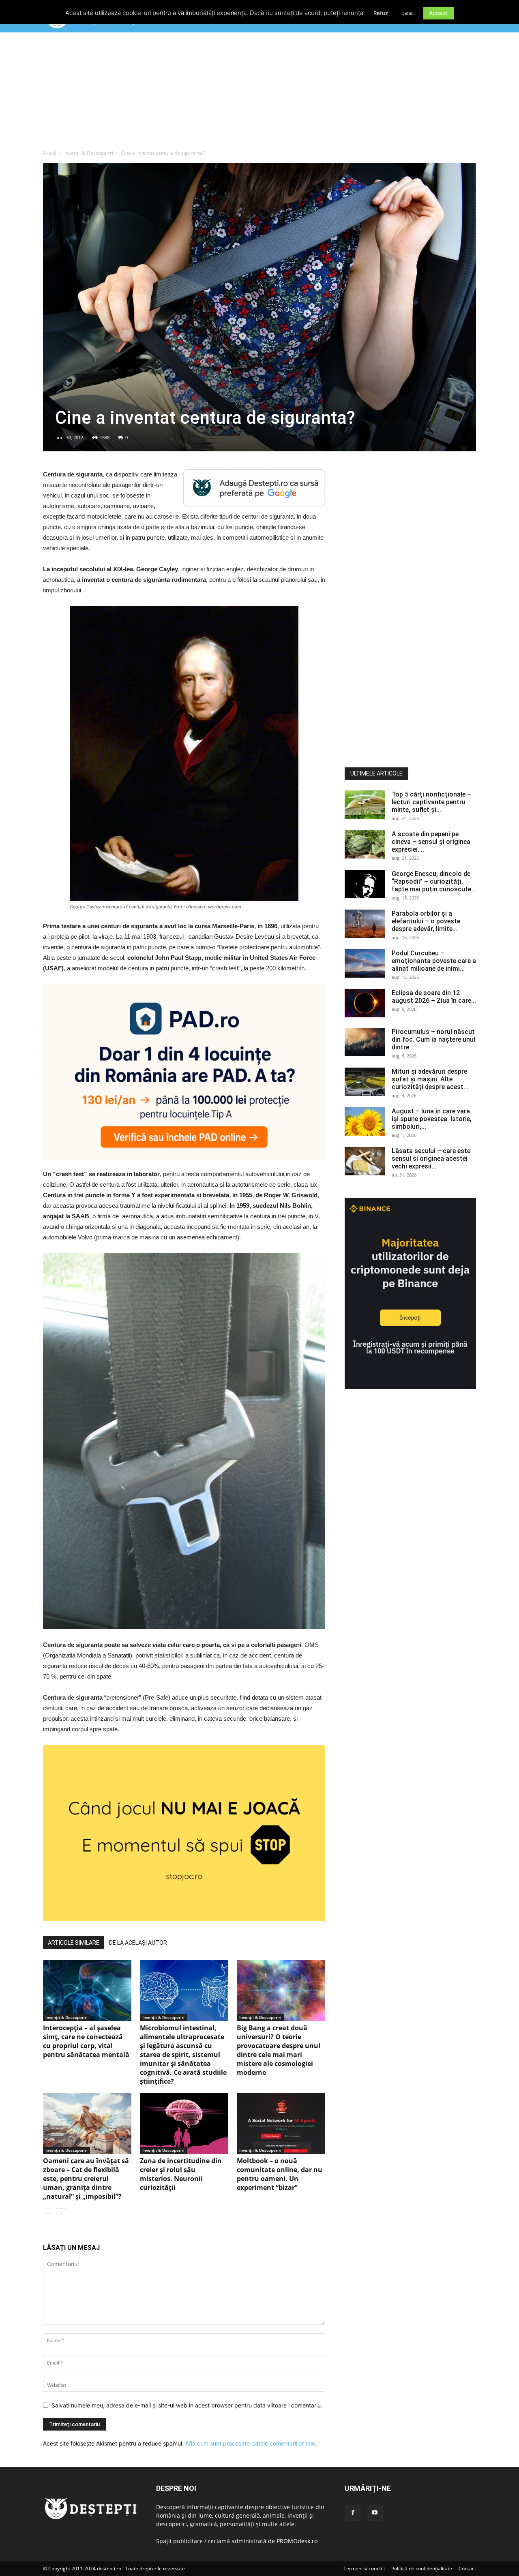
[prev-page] (48, 2213)
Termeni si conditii (364, 2569)
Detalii (408, 13)
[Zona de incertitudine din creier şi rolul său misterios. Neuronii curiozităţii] (184, 2123)
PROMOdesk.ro (297, 2541)
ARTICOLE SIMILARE (74, 1943)
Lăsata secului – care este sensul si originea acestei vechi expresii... (431, 1159)
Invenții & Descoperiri (89, 153)
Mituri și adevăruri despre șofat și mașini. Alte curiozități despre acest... (430, 1079)
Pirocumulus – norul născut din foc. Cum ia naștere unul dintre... (433, 1039)
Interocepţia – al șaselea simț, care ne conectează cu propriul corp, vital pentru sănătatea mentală (86, 2041)
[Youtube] (375, 2513)
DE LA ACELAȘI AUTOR (138, 1943)
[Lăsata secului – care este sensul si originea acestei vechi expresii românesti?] (365, 1161)
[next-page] (61, 2213)
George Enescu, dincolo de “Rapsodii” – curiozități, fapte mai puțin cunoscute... (434, 881)
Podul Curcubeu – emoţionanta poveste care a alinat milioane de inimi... (434, 961)
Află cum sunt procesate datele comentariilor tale (250, 2443)
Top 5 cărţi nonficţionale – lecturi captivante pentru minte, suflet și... (431, 802)
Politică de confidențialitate (422, 2569)
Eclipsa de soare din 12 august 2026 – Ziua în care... (434, 997)
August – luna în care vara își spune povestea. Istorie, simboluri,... (432, 1119)
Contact (467, 2569)
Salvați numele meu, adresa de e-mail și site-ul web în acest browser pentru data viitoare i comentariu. (187, 2405)
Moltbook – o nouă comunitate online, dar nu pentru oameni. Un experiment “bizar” (280, 2174)
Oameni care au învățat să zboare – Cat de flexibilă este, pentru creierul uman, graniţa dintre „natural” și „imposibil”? (86, 2179)
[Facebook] (353, 2513)
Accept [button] (439, 13)
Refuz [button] (381, 13)
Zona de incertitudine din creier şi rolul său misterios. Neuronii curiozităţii (181, 2174)
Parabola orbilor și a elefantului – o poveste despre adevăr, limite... (426, 921)
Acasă (50, 153)
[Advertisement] (259, 93)
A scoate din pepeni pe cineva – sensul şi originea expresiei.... (431, 842)
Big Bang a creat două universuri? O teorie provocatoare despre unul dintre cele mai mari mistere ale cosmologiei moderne (279, 2050)
